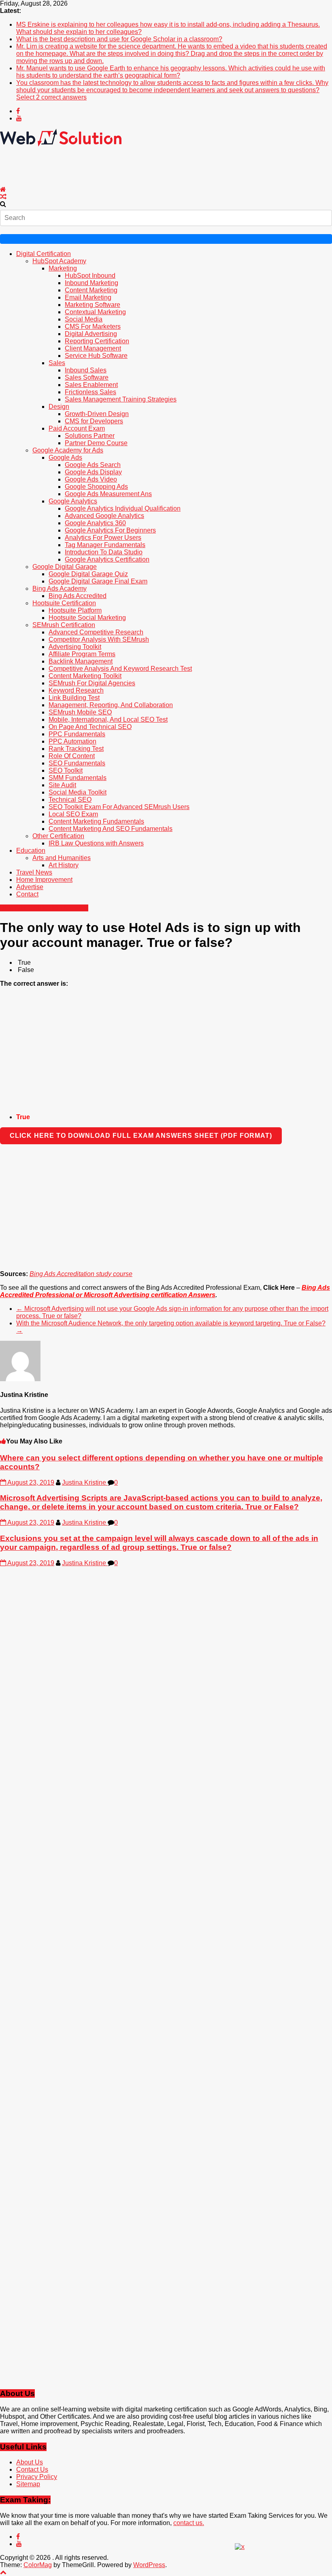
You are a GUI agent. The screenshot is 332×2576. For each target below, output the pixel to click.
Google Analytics (73, 501)
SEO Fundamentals (77, 763)
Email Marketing (88, 297)
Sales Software (87, 377)
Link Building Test (74, 698)
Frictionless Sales (90, 392)
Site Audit (62, 785)
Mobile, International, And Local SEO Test (108, 720)
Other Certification (58, 836)
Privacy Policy (37, 2477)
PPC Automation (72, 741)
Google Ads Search (93, 465)
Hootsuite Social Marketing (87, 618)
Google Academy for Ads (68, 450)
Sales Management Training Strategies (121, 399)
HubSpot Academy (59, 261)
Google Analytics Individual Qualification (123, 508)
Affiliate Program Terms (82, 654)
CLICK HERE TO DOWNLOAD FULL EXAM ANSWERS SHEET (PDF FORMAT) (141, 1136)
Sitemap (28, 2484)
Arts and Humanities (62, 858)
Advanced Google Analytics (104, 516)
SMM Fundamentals (78, 778)
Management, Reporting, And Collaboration (111, 705)
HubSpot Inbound (90, 276)
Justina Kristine (85, 1482)
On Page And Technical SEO (90, 727)
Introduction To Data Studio (104, 552)
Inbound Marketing (92, 283)
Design (59, 407)
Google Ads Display (93, 472)
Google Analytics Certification (107, 559)
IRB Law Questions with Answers (96, 843)
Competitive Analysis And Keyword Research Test (120, 669)
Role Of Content (72, 756)
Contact (27, 894)
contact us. (189, 2523)
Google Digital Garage (65, 567)
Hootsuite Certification (64, 603)
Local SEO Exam (73, 814)
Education (31, 851)
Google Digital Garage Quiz (88, 574)
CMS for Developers (94, 421)
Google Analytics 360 (95, 523)
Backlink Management (81, 661)
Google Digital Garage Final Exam (98, 581)
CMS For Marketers (93, 326)
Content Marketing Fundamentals (96, 821)
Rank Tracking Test (76, 749)
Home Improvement (44, 880)
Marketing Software (93, 305)
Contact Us (32, 2469)
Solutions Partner (90, 436)
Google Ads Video (91, 479)
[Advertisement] (147, 166)
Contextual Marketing (95, 312)
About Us (30, 2462)
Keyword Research (76, 690)
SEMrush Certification (64, 625)
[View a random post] (3, 197)
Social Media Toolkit (78, 792)
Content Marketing (91, 290)
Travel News (34, 872)
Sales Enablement (91, 385)
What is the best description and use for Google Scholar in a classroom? (119, 39)
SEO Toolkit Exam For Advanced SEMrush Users (119, 807)
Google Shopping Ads (96, 487)
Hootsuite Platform (75, 610)
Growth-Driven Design (97, 414)
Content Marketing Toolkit (85, 676)
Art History (64, 865)
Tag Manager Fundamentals (105, 545)
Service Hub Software (96, 356)
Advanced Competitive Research (96, 632)
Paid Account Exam (77, 428)
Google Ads (65, 458)
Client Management (93, 348)
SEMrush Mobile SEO (80, 712)
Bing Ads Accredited (78, 596)
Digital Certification (44, 254)
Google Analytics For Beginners (110, 530)
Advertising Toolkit (75, 647)
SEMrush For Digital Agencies (92, 683)
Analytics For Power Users (103, 538)
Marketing (63, 268)
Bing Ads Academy (60, 589)
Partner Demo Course (96, 443)
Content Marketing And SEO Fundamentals (111, 829)
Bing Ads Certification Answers (44, 908)
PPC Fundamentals (77, 734)
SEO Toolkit (66, 770)
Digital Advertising (91, 334)
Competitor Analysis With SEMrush (99, 639)
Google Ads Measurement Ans (108, 494)
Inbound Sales (86, 370)
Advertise (30, 887)
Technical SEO (70, 800)
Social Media (84, 319)
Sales (57, 363)
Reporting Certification (97, 341)
